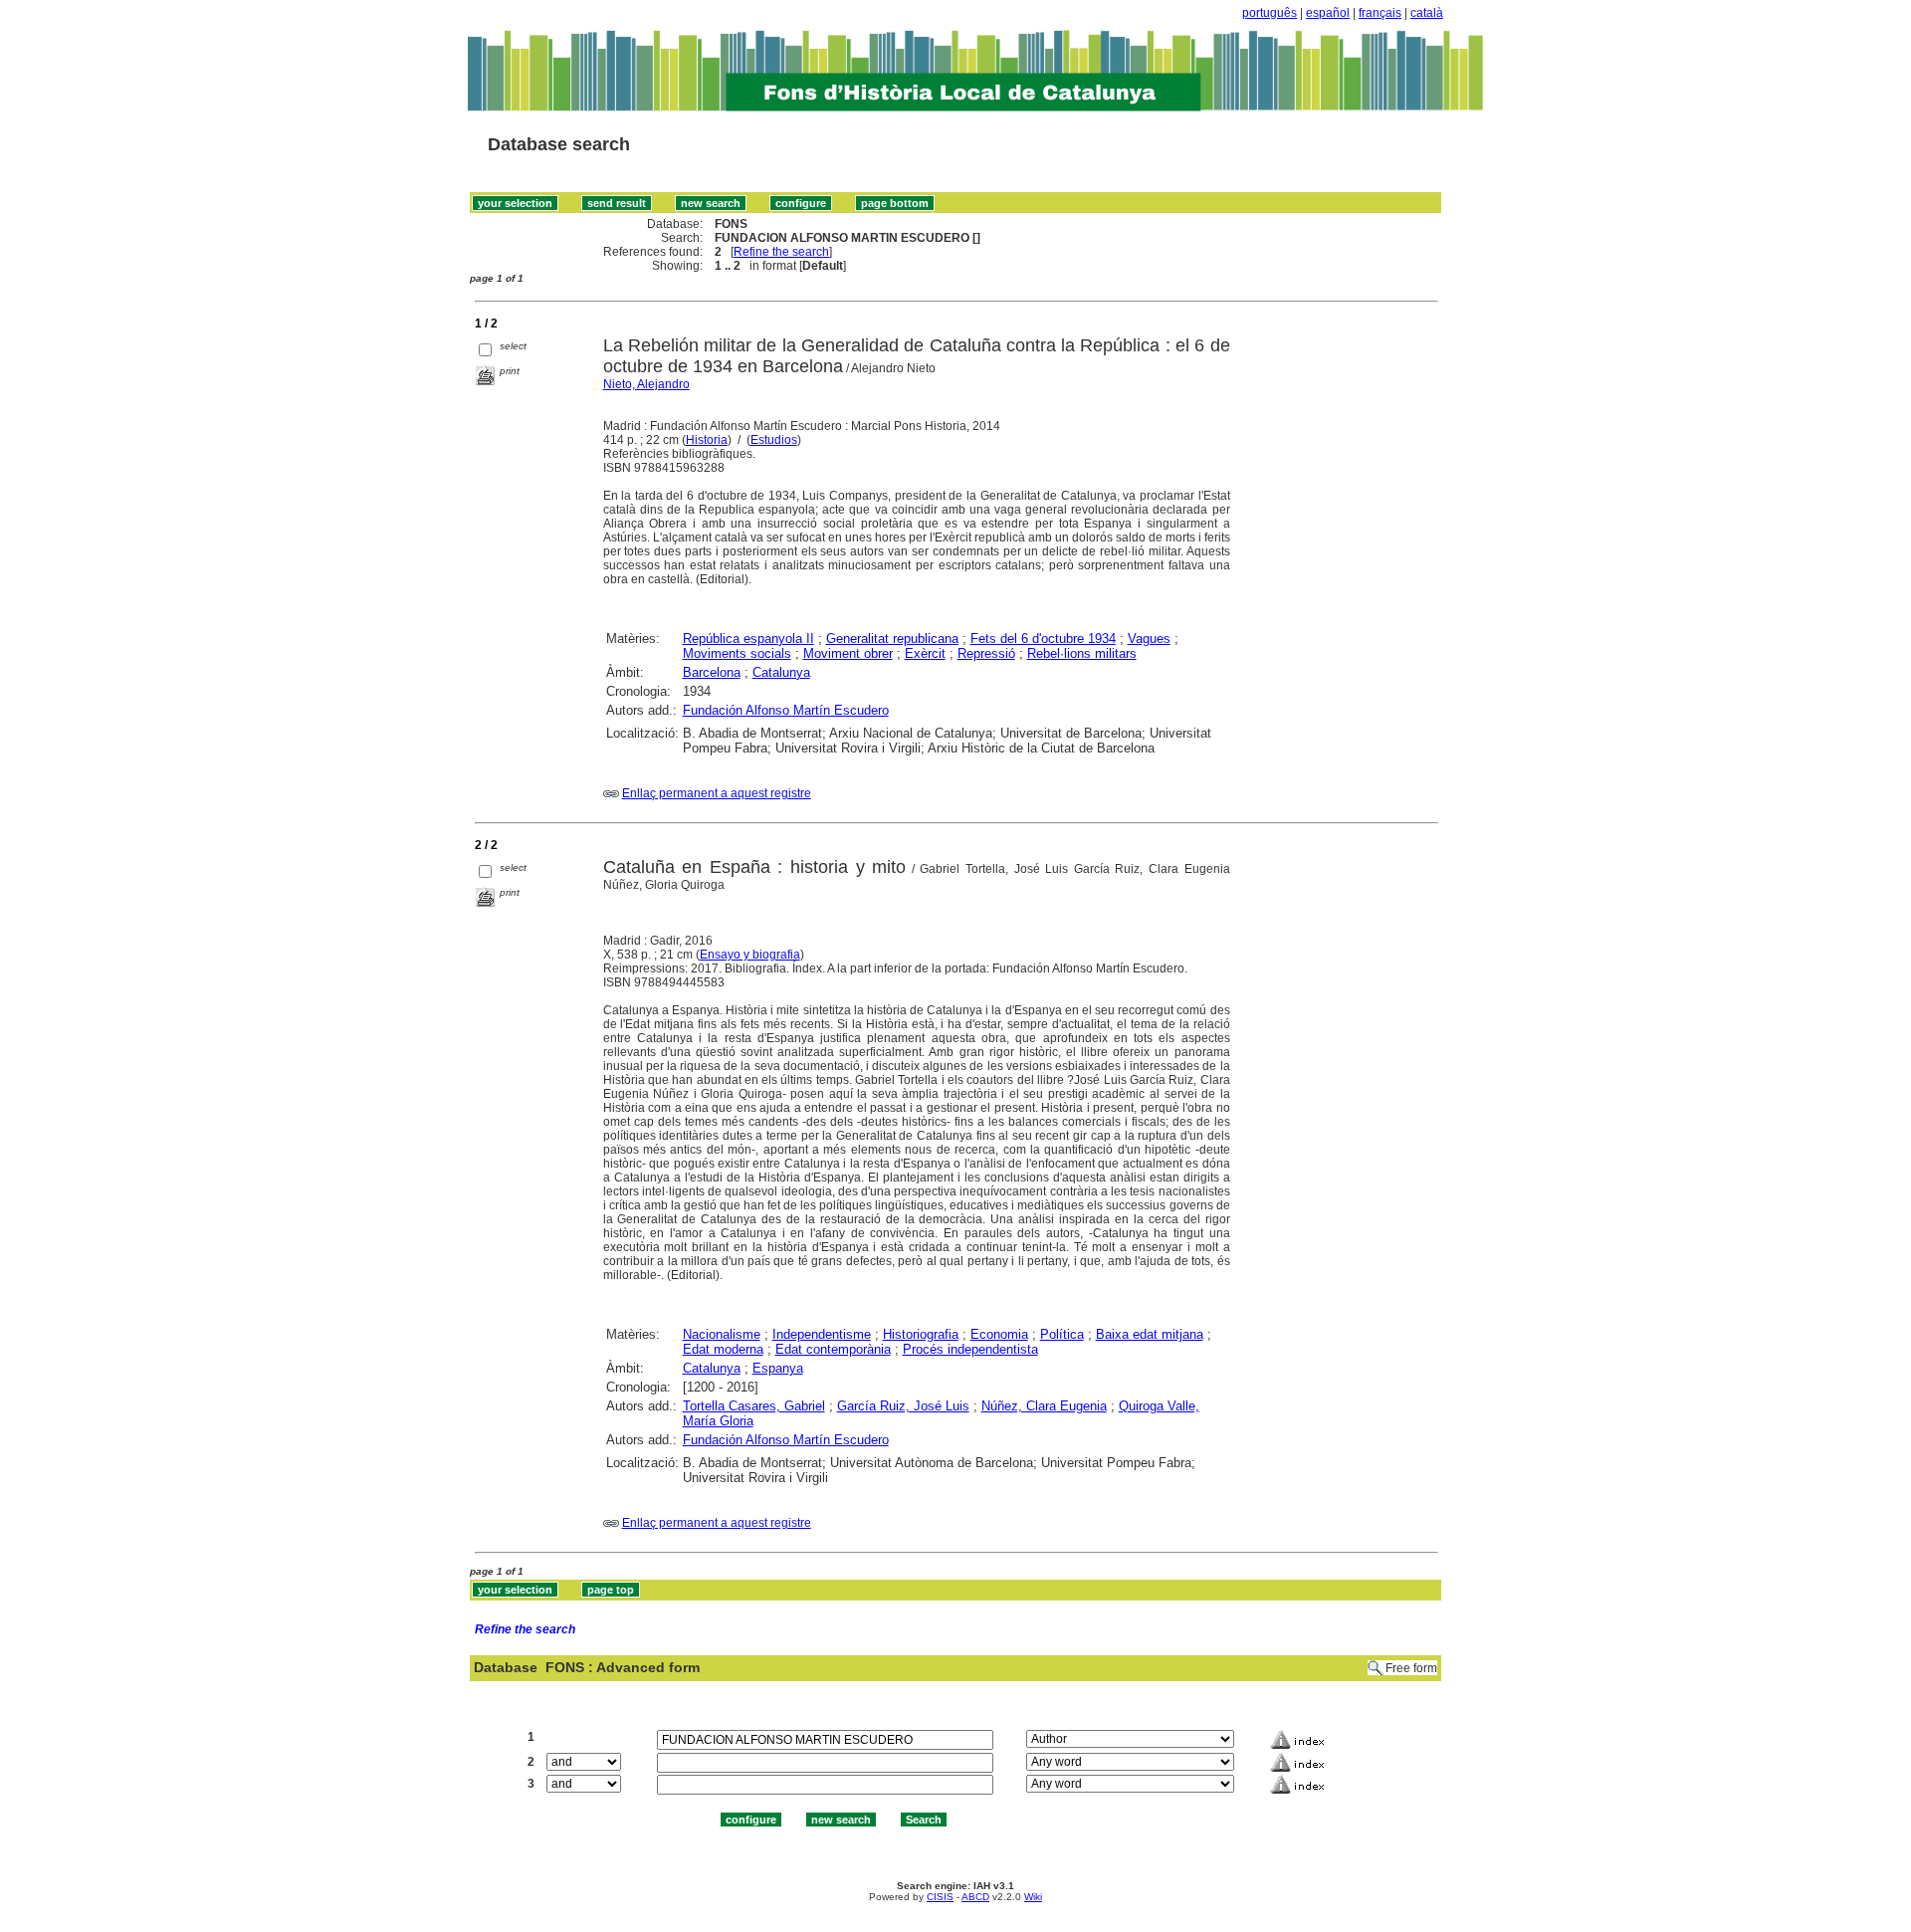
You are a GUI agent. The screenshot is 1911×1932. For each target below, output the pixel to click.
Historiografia (921, 1334)
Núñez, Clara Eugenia (1044, 1406)
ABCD (975, 1897)
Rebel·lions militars (1082, 653)
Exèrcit (925, 653)
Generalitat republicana (892, 639)
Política (1062, 1334)
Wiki (1033, 1897)
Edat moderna (723, 1349)
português (1270, 13)
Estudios (774, 440)
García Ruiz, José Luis (903, 1406)
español (1328, 13)
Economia (999, 1334)
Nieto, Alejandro (646, 384)
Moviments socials (737, 653)
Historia (707, 440)
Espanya (778, 1368)
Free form (1411, 1668)
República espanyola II (748, 639)
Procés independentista (970, 1349)
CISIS (940, 1897)
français (1380, 13)
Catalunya (781, 672)
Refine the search (781, 252)
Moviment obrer (848, 653)
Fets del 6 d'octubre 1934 (1043, 639)
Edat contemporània (833, 1349)
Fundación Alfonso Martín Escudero (786, 710)
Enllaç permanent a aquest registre (717, 793)
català (1427, 13)
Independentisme (822, 1334)
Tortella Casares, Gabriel (754, 1406)
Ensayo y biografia (750, 955)
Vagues (1149, 639)
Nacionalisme (722, 1334)
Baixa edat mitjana (1150, 1334)
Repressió (986, 653)
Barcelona (712, 672)
